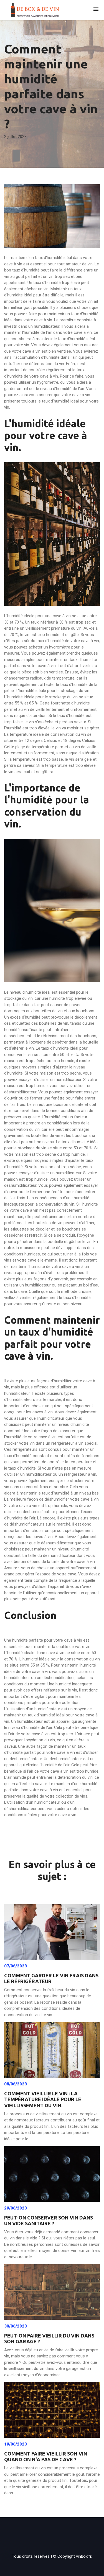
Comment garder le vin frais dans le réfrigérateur (51, 1978)
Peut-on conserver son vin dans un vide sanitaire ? (49, 2221)
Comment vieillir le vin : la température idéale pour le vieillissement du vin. (43, 2099)
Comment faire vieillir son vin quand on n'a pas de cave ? (46, 2457)
